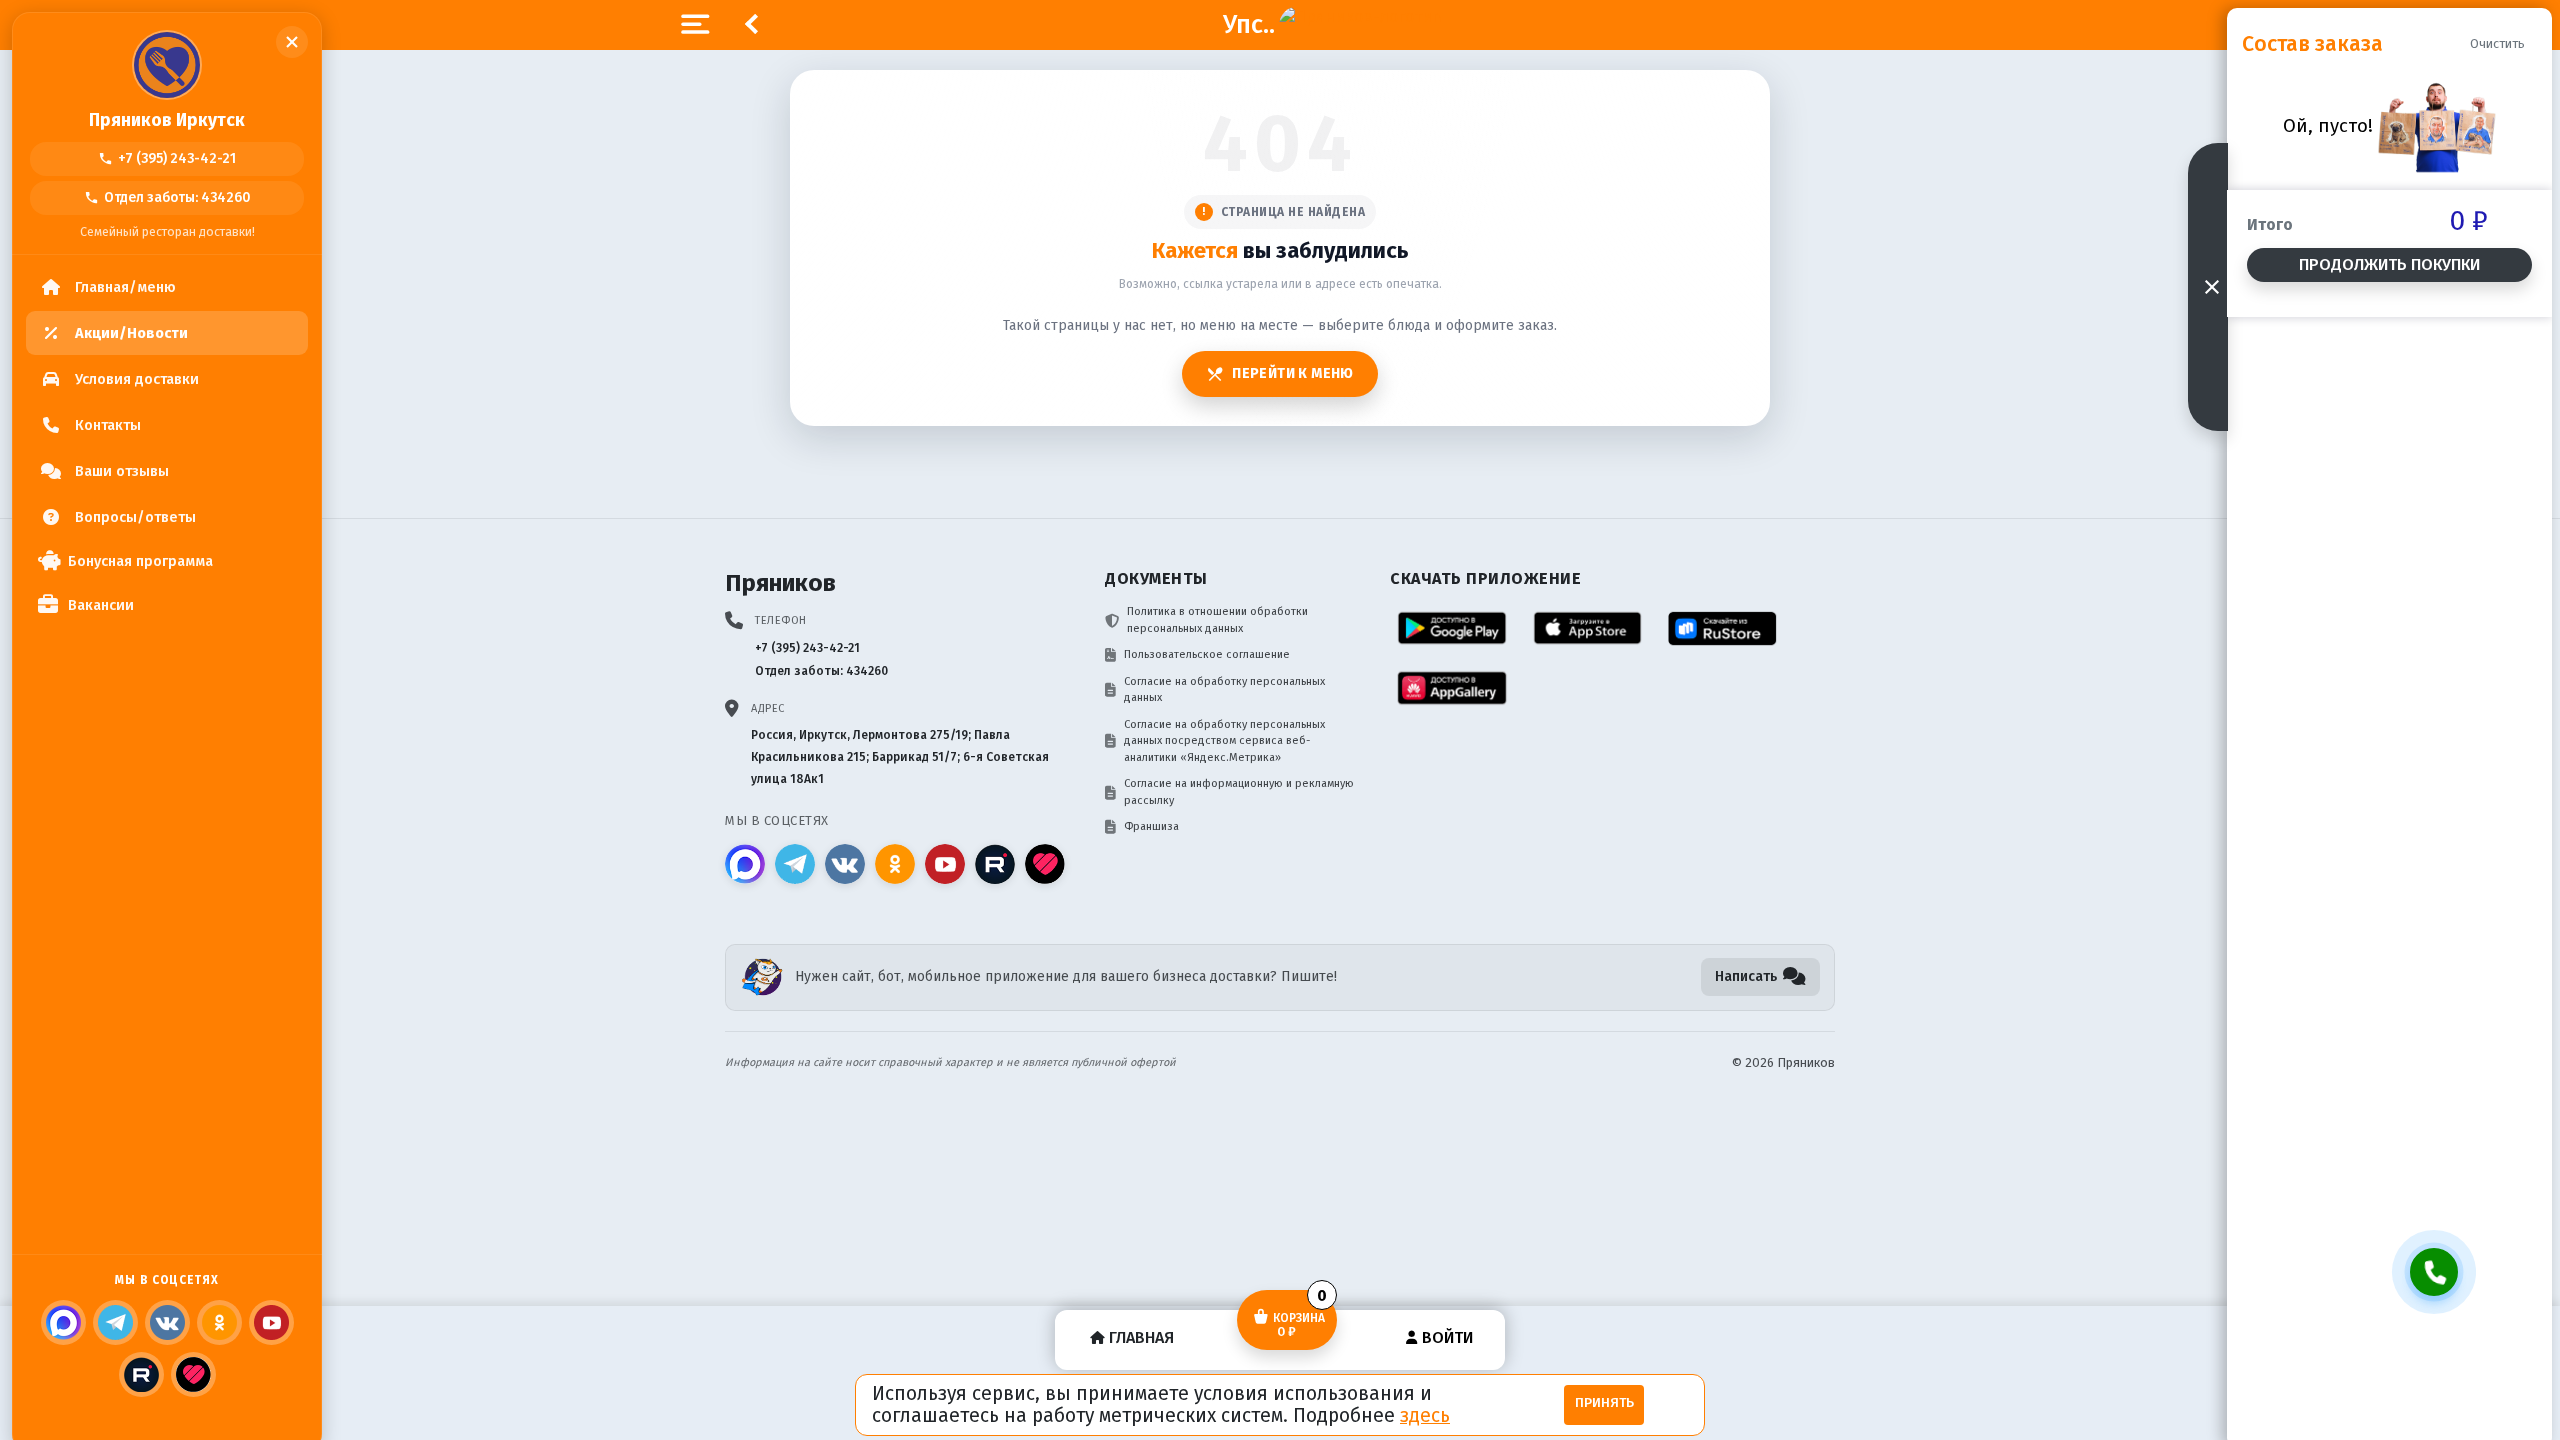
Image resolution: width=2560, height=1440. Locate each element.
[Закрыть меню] (292, 42)
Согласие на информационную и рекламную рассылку (1239, 792)
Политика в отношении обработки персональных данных (1217, 620)
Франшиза (1151, 826)
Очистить (2497, 43)
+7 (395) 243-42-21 (167, 158)
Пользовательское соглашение (1207, 654)
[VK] (845, 864)
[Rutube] (141, 1374)
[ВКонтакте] (167, 1322)
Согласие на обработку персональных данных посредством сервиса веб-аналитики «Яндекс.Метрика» (1224, 741)
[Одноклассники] (219, 1322)
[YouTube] (271, 1322)
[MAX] (63, 1322)
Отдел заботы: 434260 (167, 197)
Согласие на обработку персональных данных (1224, 690)
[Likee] (193, 1374)
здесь (1425, 1415)
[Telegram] (115, 1322)
